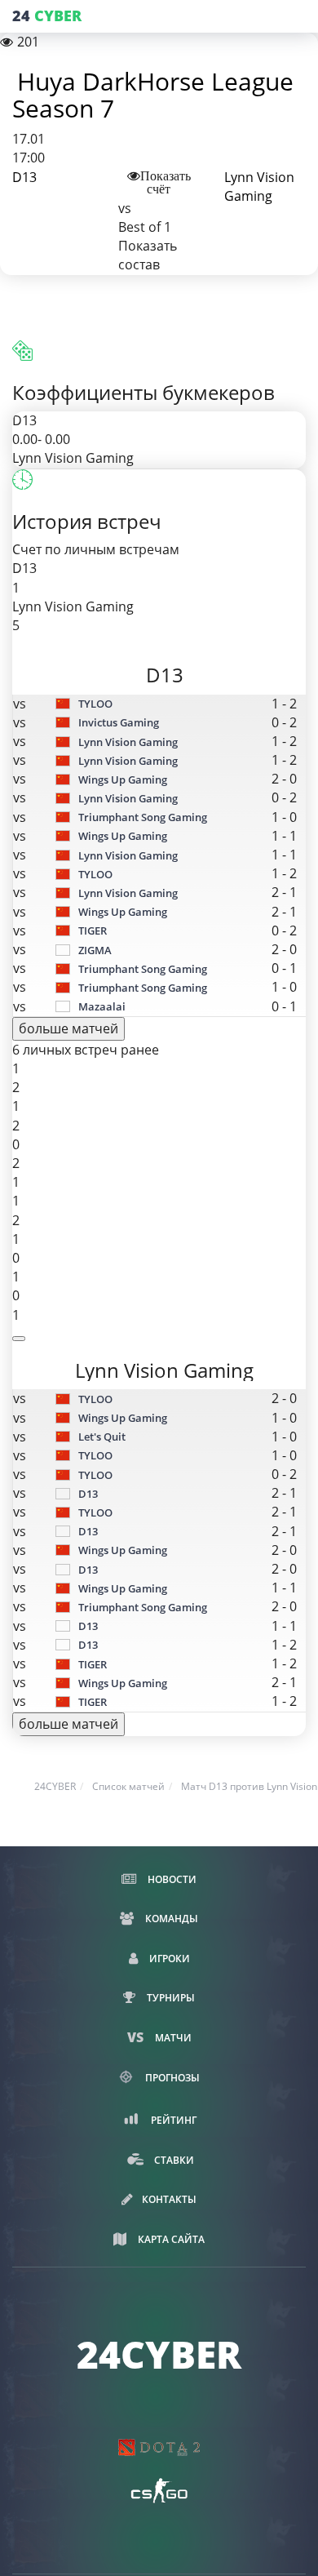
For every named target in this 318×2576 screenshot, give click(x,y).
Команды (170, 1919)
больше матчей (68, 1028)
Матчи (172, 2038)
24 (47, 16)
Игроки (168, 1959)
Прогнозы (171, 2078)
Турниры (170, 1998)
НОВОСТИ (171, 1879)
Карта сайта (170, 2239)
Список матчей (128, 1786)
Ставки (173, 2160)
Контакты (169, 2199)
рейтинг (172, 2120)
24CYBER (55, 1786)
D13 (24, 177)
